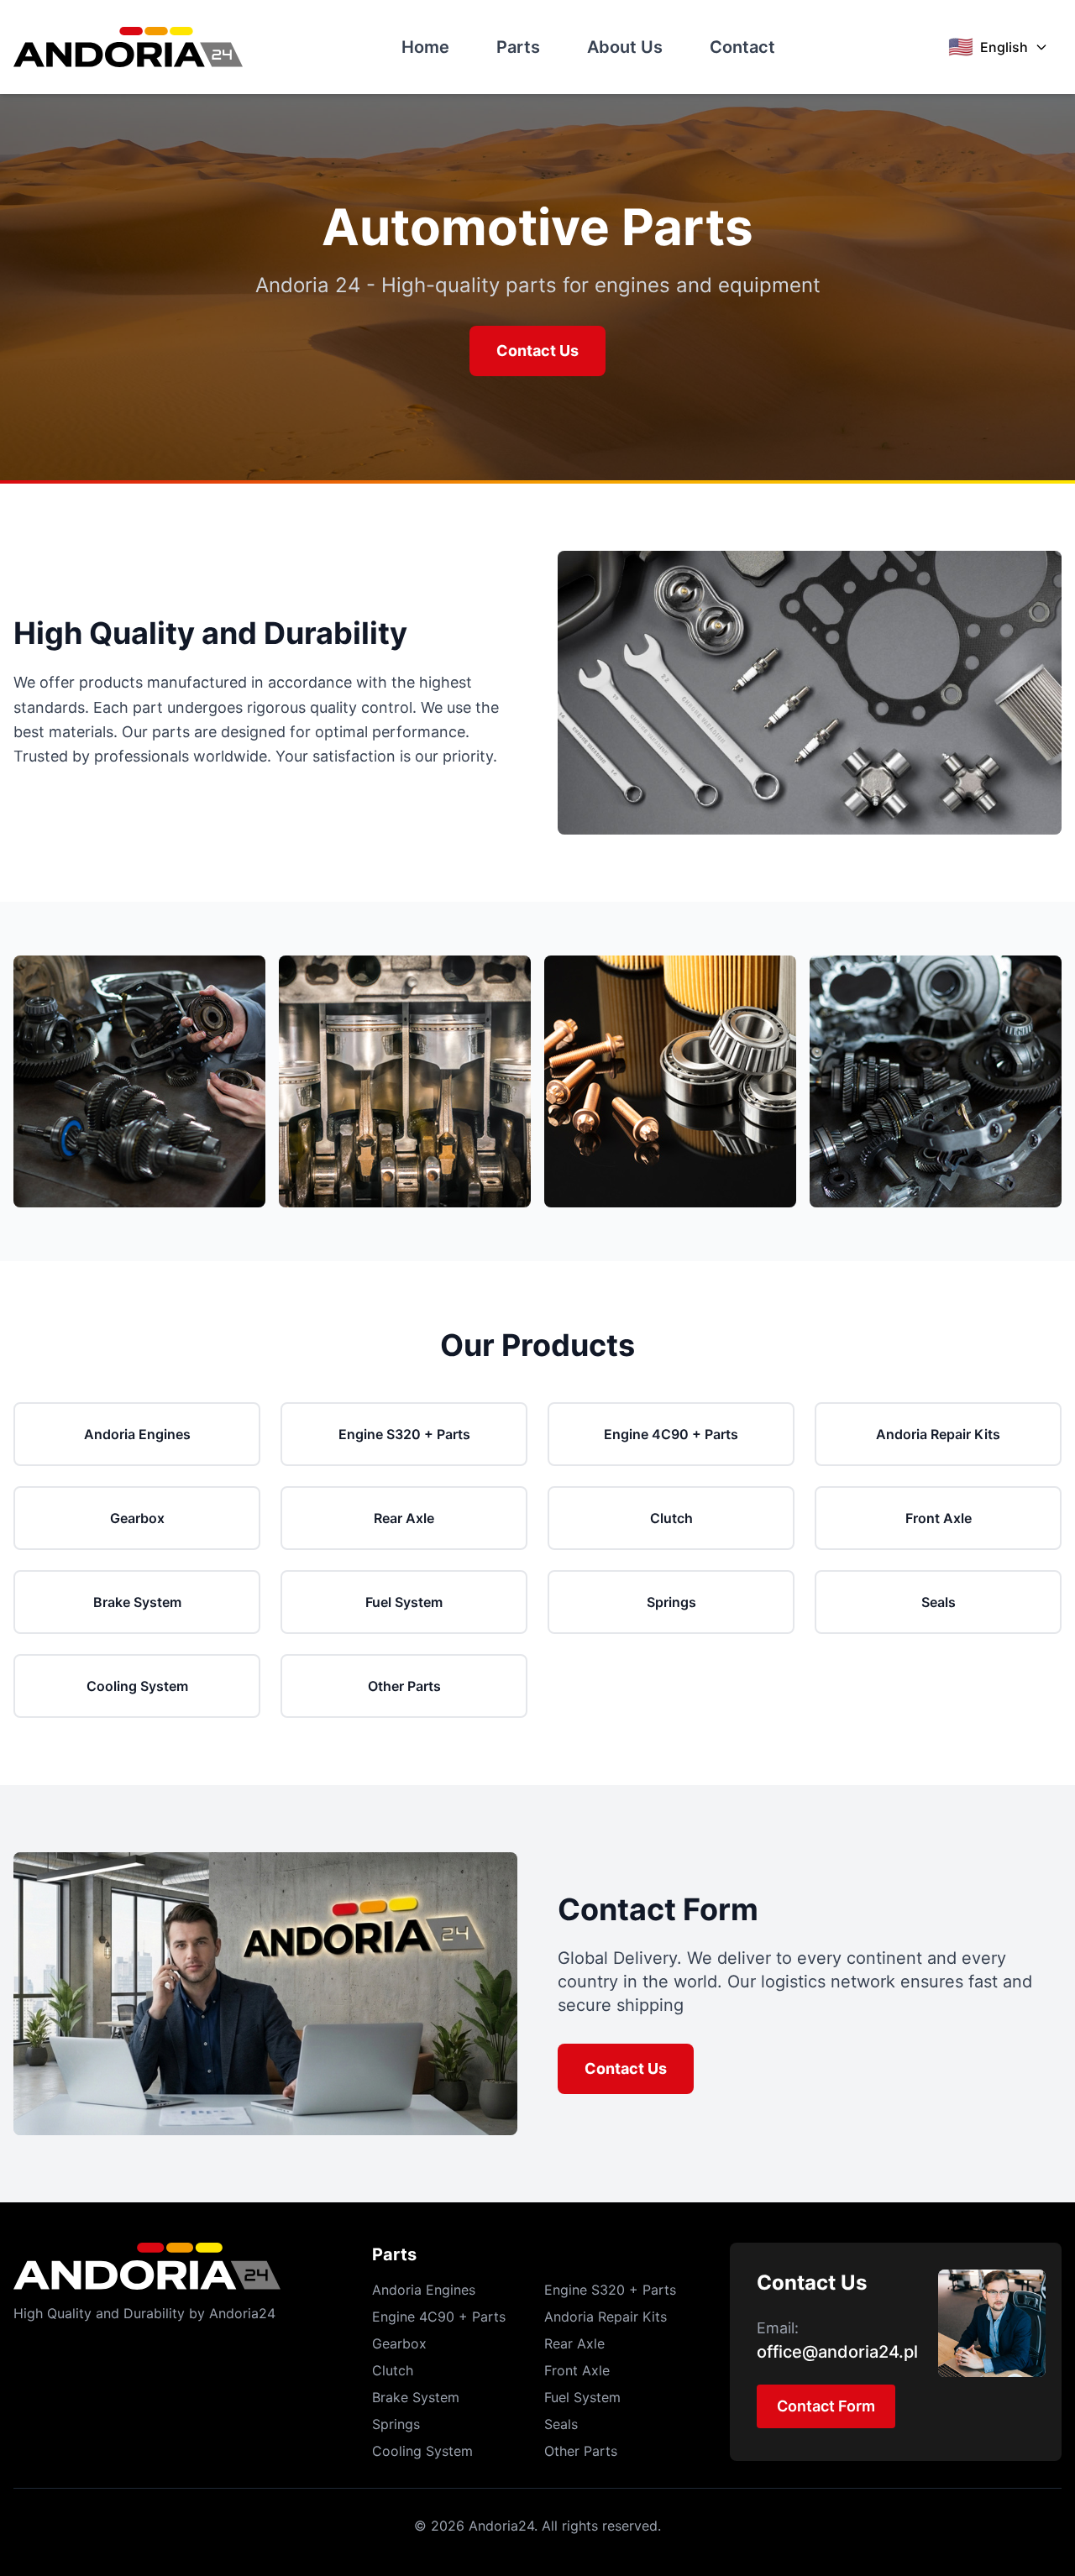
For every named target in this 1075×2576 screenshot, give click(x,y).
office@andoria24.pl (837, 2352)
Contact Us (537, 351)
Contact (742, 47)
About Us (625, 47)
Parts (518, 47)
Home (425, 47)
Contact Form (826, 2406)
